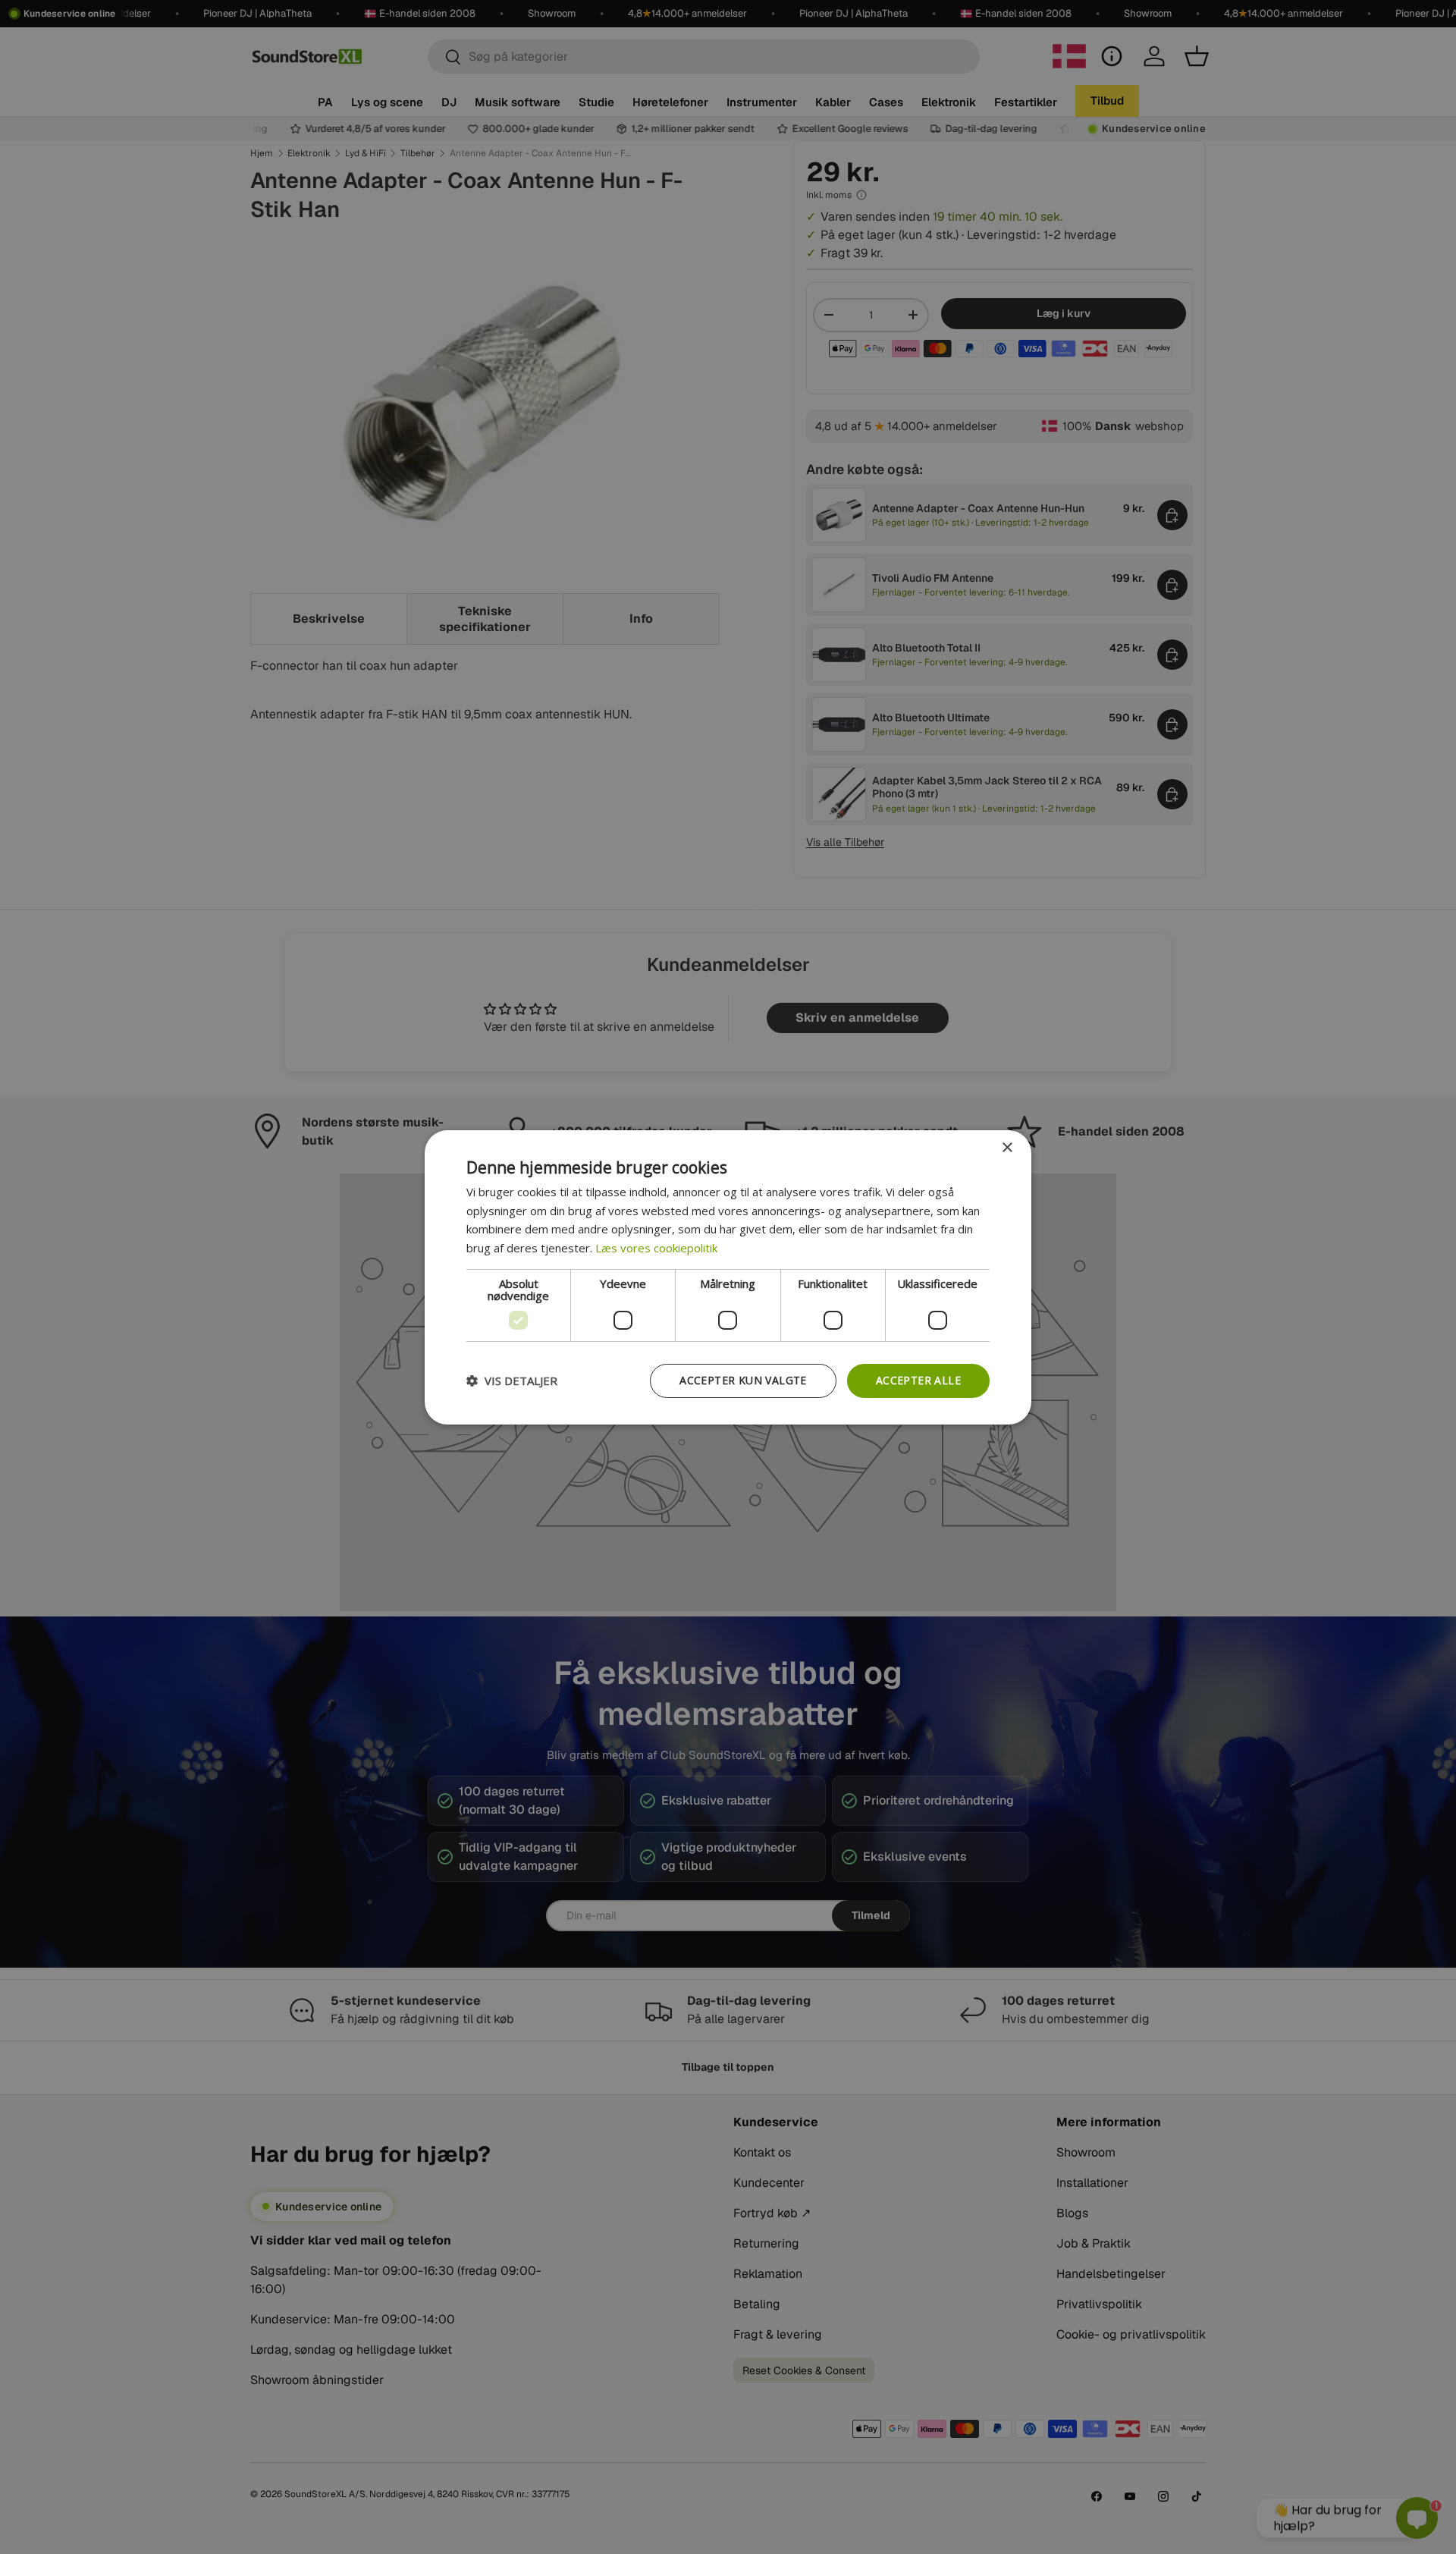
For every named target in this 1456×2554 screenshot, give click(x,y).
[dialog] (728, 1277)
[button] (512, 1381)
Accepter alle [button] (918, 1380)
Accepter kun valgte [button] (743, 1380)
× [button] (1007, 1147)
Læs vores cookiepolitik (656, 1248)
